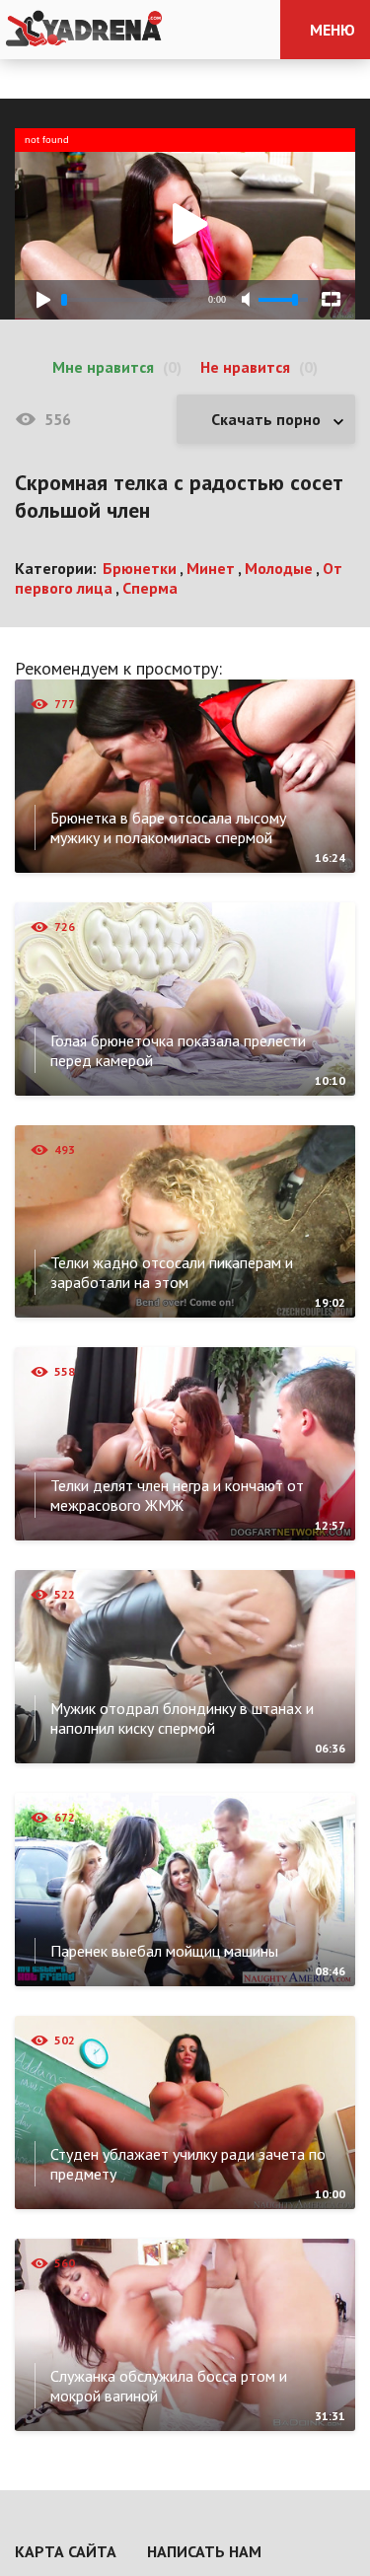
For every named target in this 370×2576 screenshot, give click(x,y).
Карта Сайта (66, 2551)
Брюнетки (140, 568)
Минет (211, 568)
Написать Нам (204, 2551)
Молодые (279, 568)
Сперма (150, 588)
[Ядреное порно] (84, 30)
